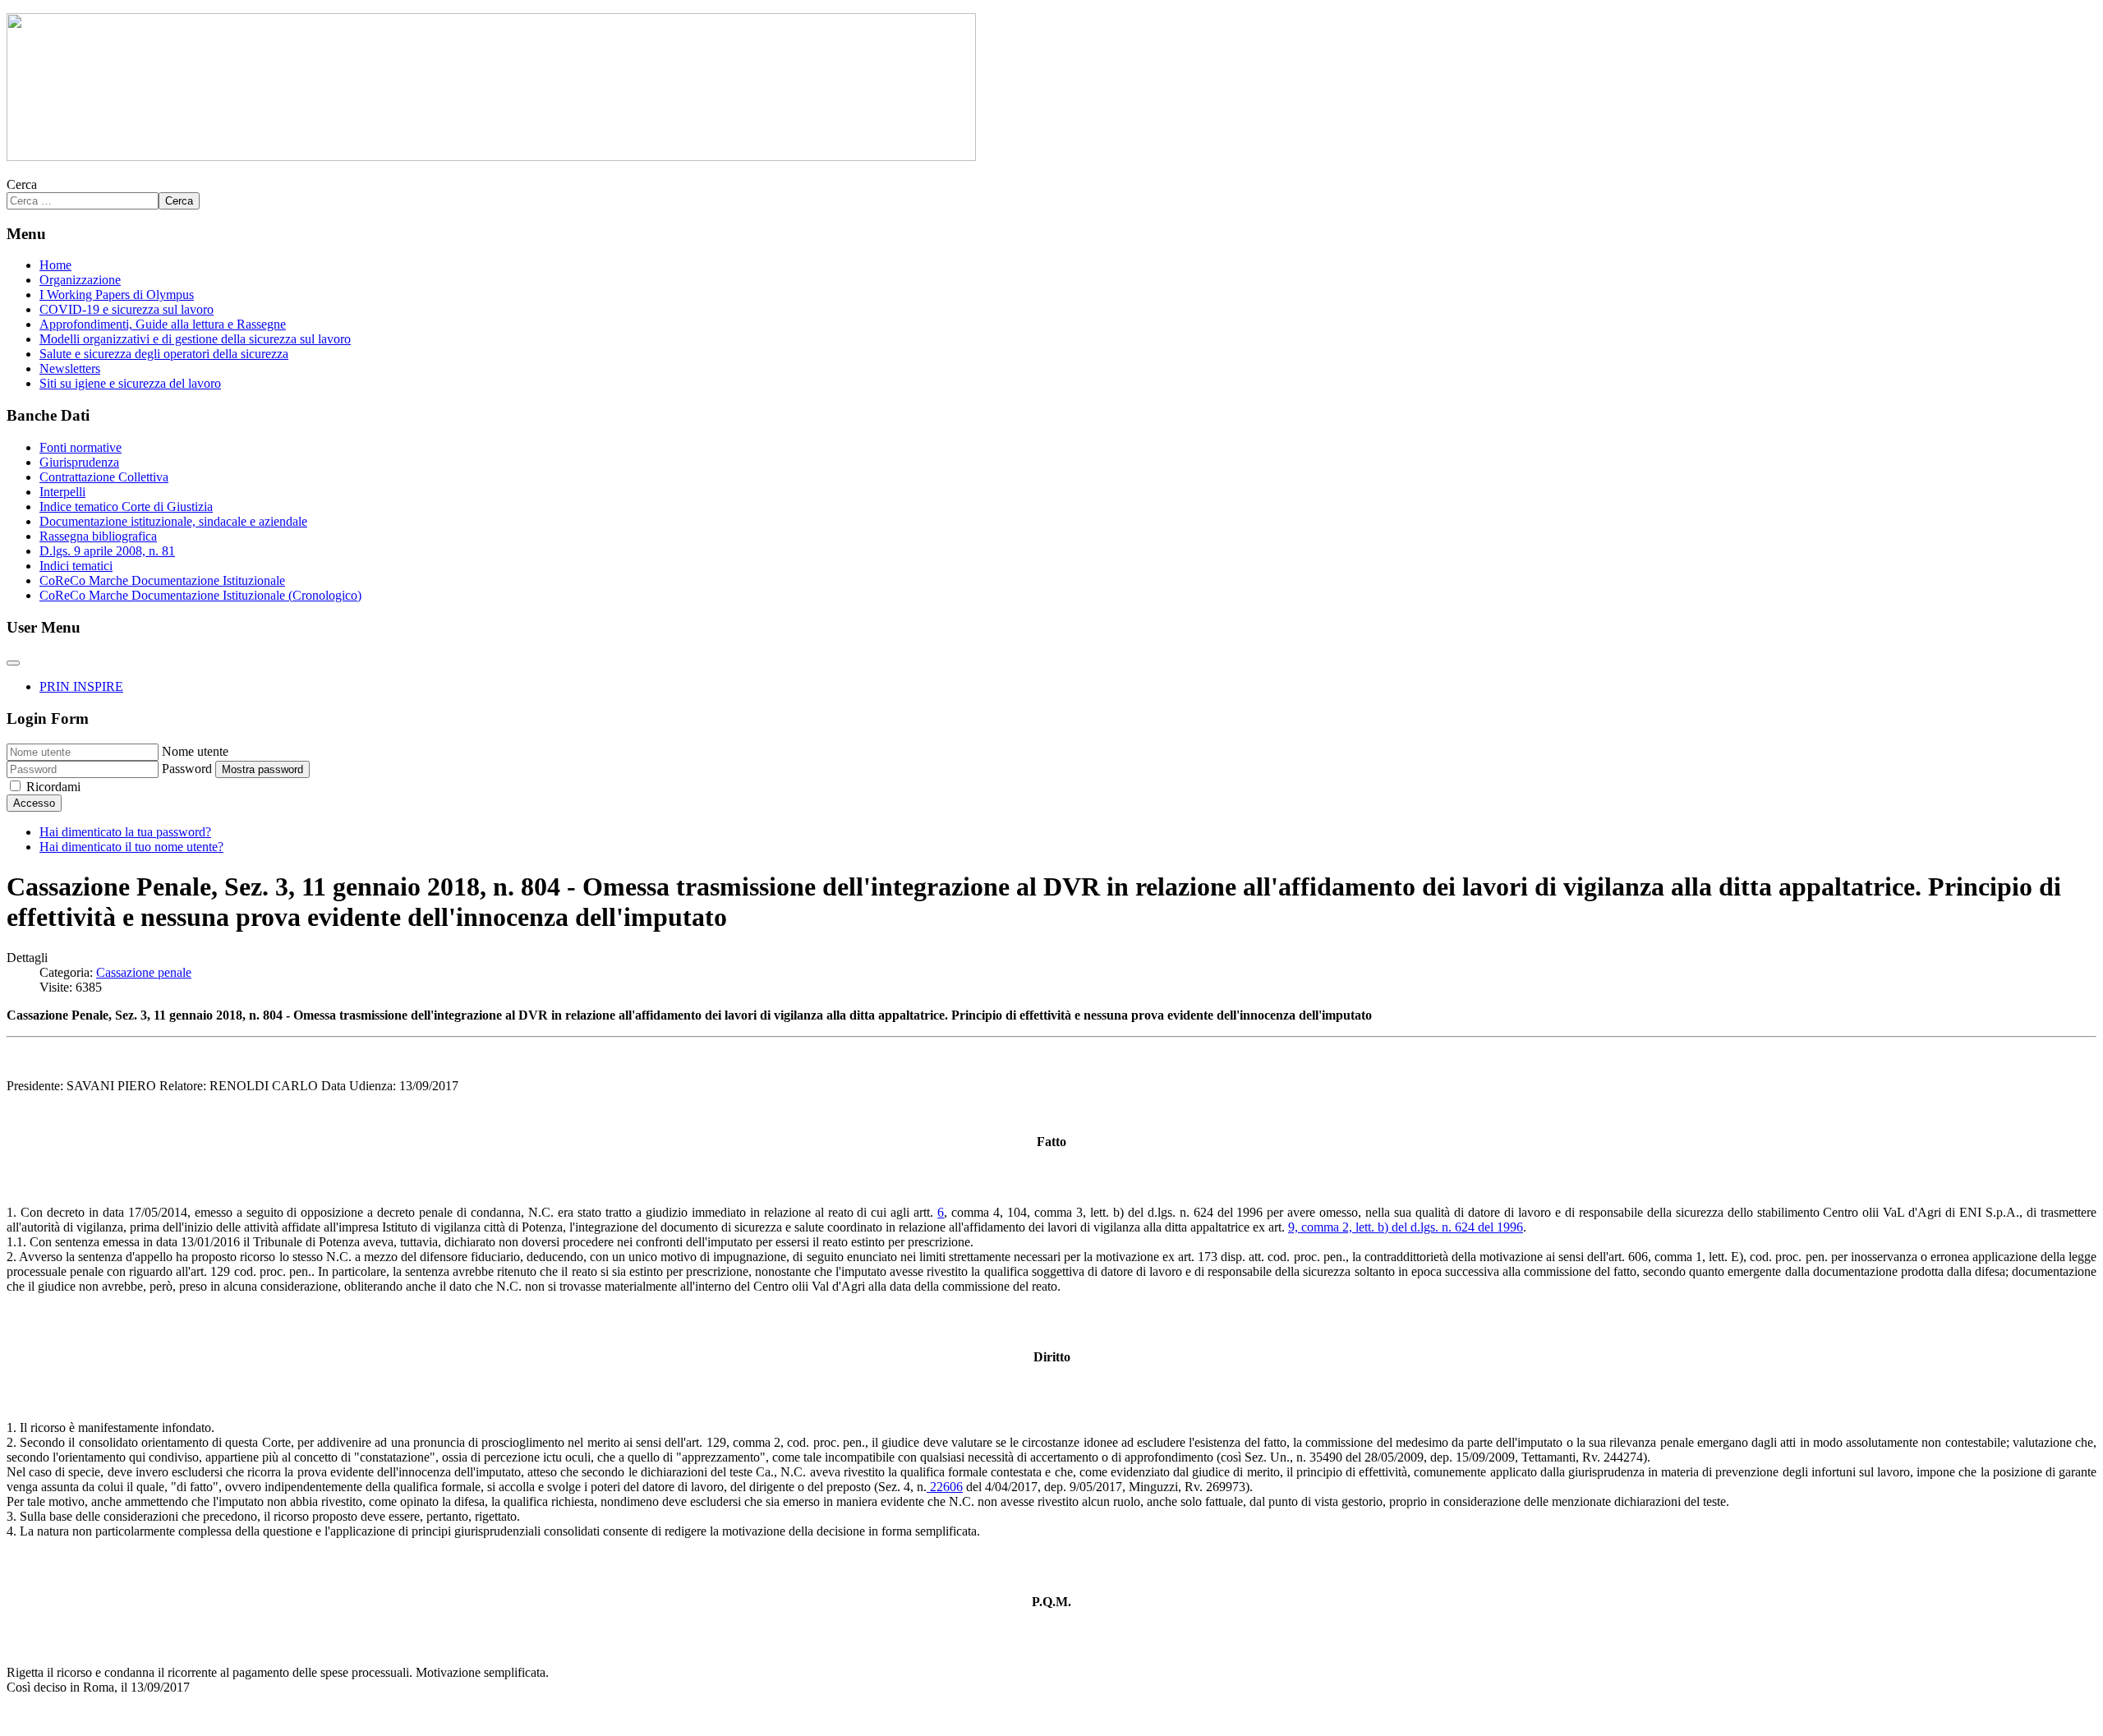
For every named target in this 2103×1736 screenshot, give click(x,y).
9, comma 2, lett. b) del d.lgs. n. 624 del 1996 (1406, 1227)
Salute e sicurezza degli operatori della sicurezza (164, 354)
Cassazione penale (144, 972)
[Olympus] (491, 157)
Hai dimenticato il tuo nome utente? (131, 847)
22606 (945, 1487)
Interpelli (62, 492)
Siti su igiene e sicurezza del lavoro (130, 383)
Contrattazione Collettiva (104, 477)
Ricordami (53, 787)
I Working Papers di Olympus (117, 295)
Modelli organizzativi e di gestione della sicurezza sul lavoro (195, 339)
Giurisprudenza (79, 462)
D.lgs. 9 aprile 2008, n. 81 (107, 551)
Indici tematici (76, 566)
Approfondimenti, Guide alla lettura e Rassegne (163, 324)
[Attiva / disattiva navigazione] (13, 663)
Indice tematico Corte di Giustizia (126, 507)
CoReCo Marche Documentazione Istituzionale (162, 580)
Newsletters (70, 368)
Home (55, 265)
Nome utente (195, 751)
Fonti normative (81, 447)
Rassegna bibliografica (98, 536)
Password (187, 769)
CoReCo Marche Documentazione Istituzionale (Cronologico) (200, 595)
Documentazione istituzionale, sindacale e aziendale (173, 521)
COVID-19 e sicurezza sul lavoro (127, 309)
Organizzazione (80, 280)
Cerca (22, 184)
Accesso (34, 803)
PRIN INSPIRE (81, 686)
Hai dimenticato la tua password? (125, 832)
